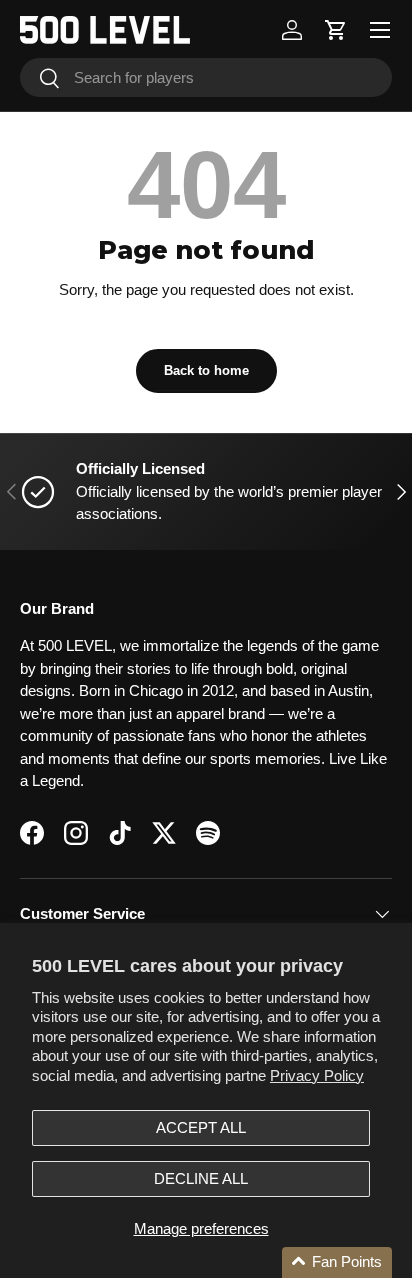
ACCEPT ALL (201, 1127)
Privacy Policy (317, 1075)
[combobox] (206, 77)
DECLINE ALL (201, 1178)
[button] (336, 30)
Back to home (206, 370)
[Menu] (380, 30)
